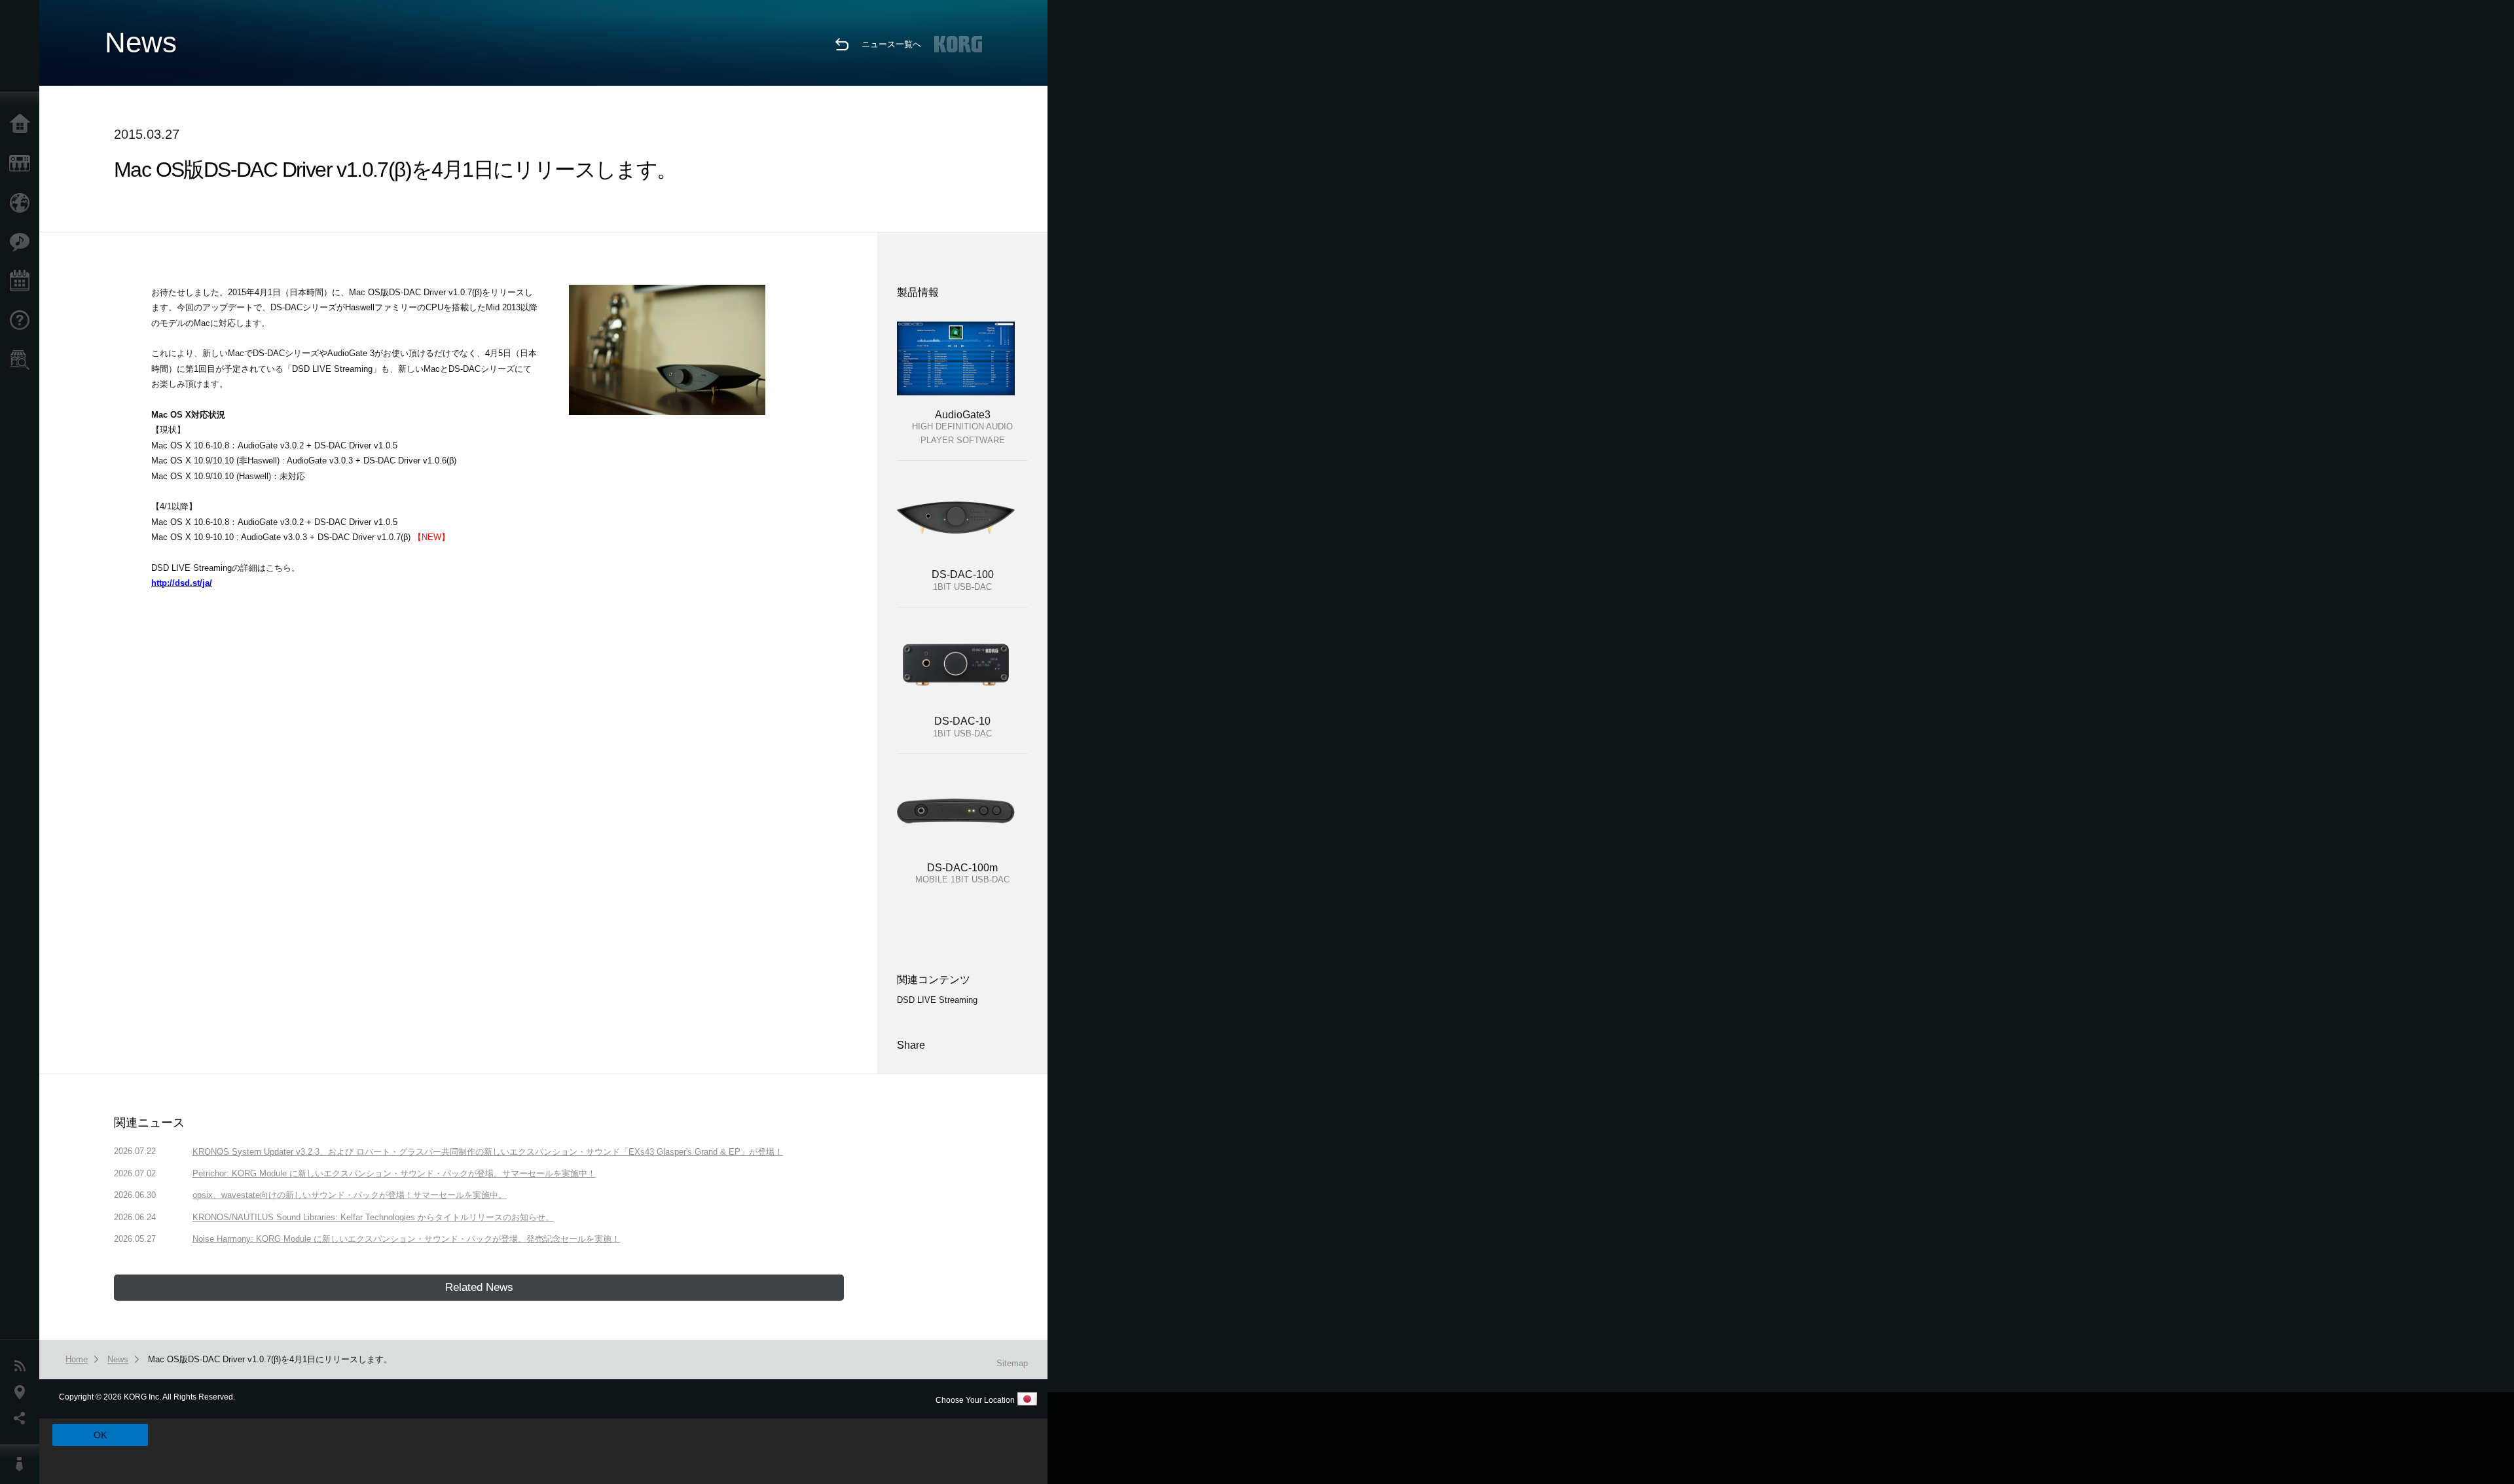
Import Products (23, 203)
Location (23, 1392)
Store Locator (23, 360)
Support (23, 321)
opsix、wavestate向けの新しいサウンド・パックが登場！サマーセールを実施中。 (350, 1195)
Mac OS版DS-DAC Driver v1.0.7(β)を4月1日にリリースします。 (270, 1359)
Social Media (23, 1419)
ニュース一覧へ (891, 44)
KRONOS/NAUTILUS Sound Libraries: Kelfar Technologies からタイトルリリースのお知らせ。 (373, 1217)
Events (23, 281)
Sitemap (1012, 1363)
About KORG (23, 1464)
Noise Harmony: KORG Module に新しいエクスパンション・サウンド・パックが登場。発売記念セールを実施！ (406, 1239)
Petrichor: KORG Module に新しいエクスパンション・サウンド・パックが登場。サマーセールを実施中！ (394, 1173)
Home (23, 124)
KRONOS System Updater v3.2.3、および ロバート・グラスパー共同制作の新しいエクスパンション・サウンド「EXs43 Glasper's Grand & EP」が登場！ (488, 1152)
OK (100, 1435)
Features (23, 242)
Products (23, 164)
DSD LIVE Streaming (937, 1000)
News (23, 1366)
